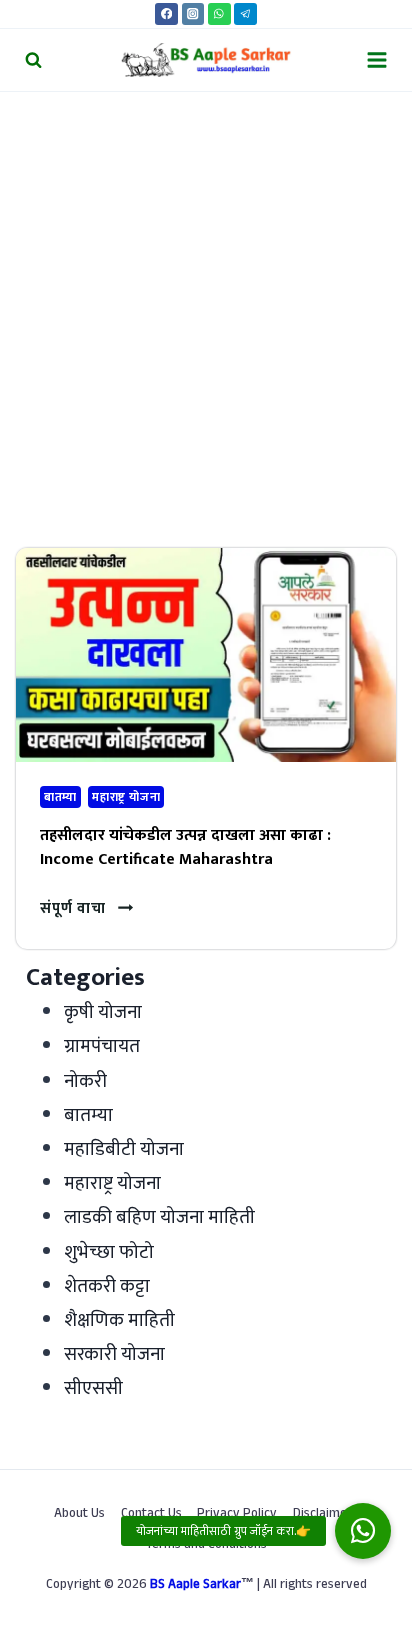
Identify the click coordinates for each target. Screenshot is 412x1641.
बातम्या (60, 797)
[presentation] (206, 655)
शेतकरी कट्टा (107, 1286)
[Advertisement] (206, 308)
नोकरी (85, 1081)
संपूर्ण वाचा (86, 908)
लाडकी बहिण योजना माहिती (159, 1217)
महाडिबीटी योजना (124, 1149)
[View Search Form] (33, 59)
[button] (363, 1531)
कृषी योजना (103, 1012)
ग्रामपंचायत (102, 1046)
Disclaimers (325, 1515)
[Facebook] (166, 14)
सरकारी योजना (114, 1354)
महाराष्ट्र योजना (126, 797)
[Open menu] (376, 59)
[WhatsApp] (219, 14)
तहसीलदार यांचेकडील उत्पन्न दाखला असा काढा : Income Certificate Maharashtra (185, 847)
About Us (79, 1515)
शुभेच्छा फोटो (109, 1252)
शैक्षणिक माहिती (119, 1320)
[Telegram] (245, 14)
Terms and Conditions (206, 1546)
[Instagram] (193, 14)
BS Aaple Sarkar (195, 1586)
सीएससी (93, 1388)
